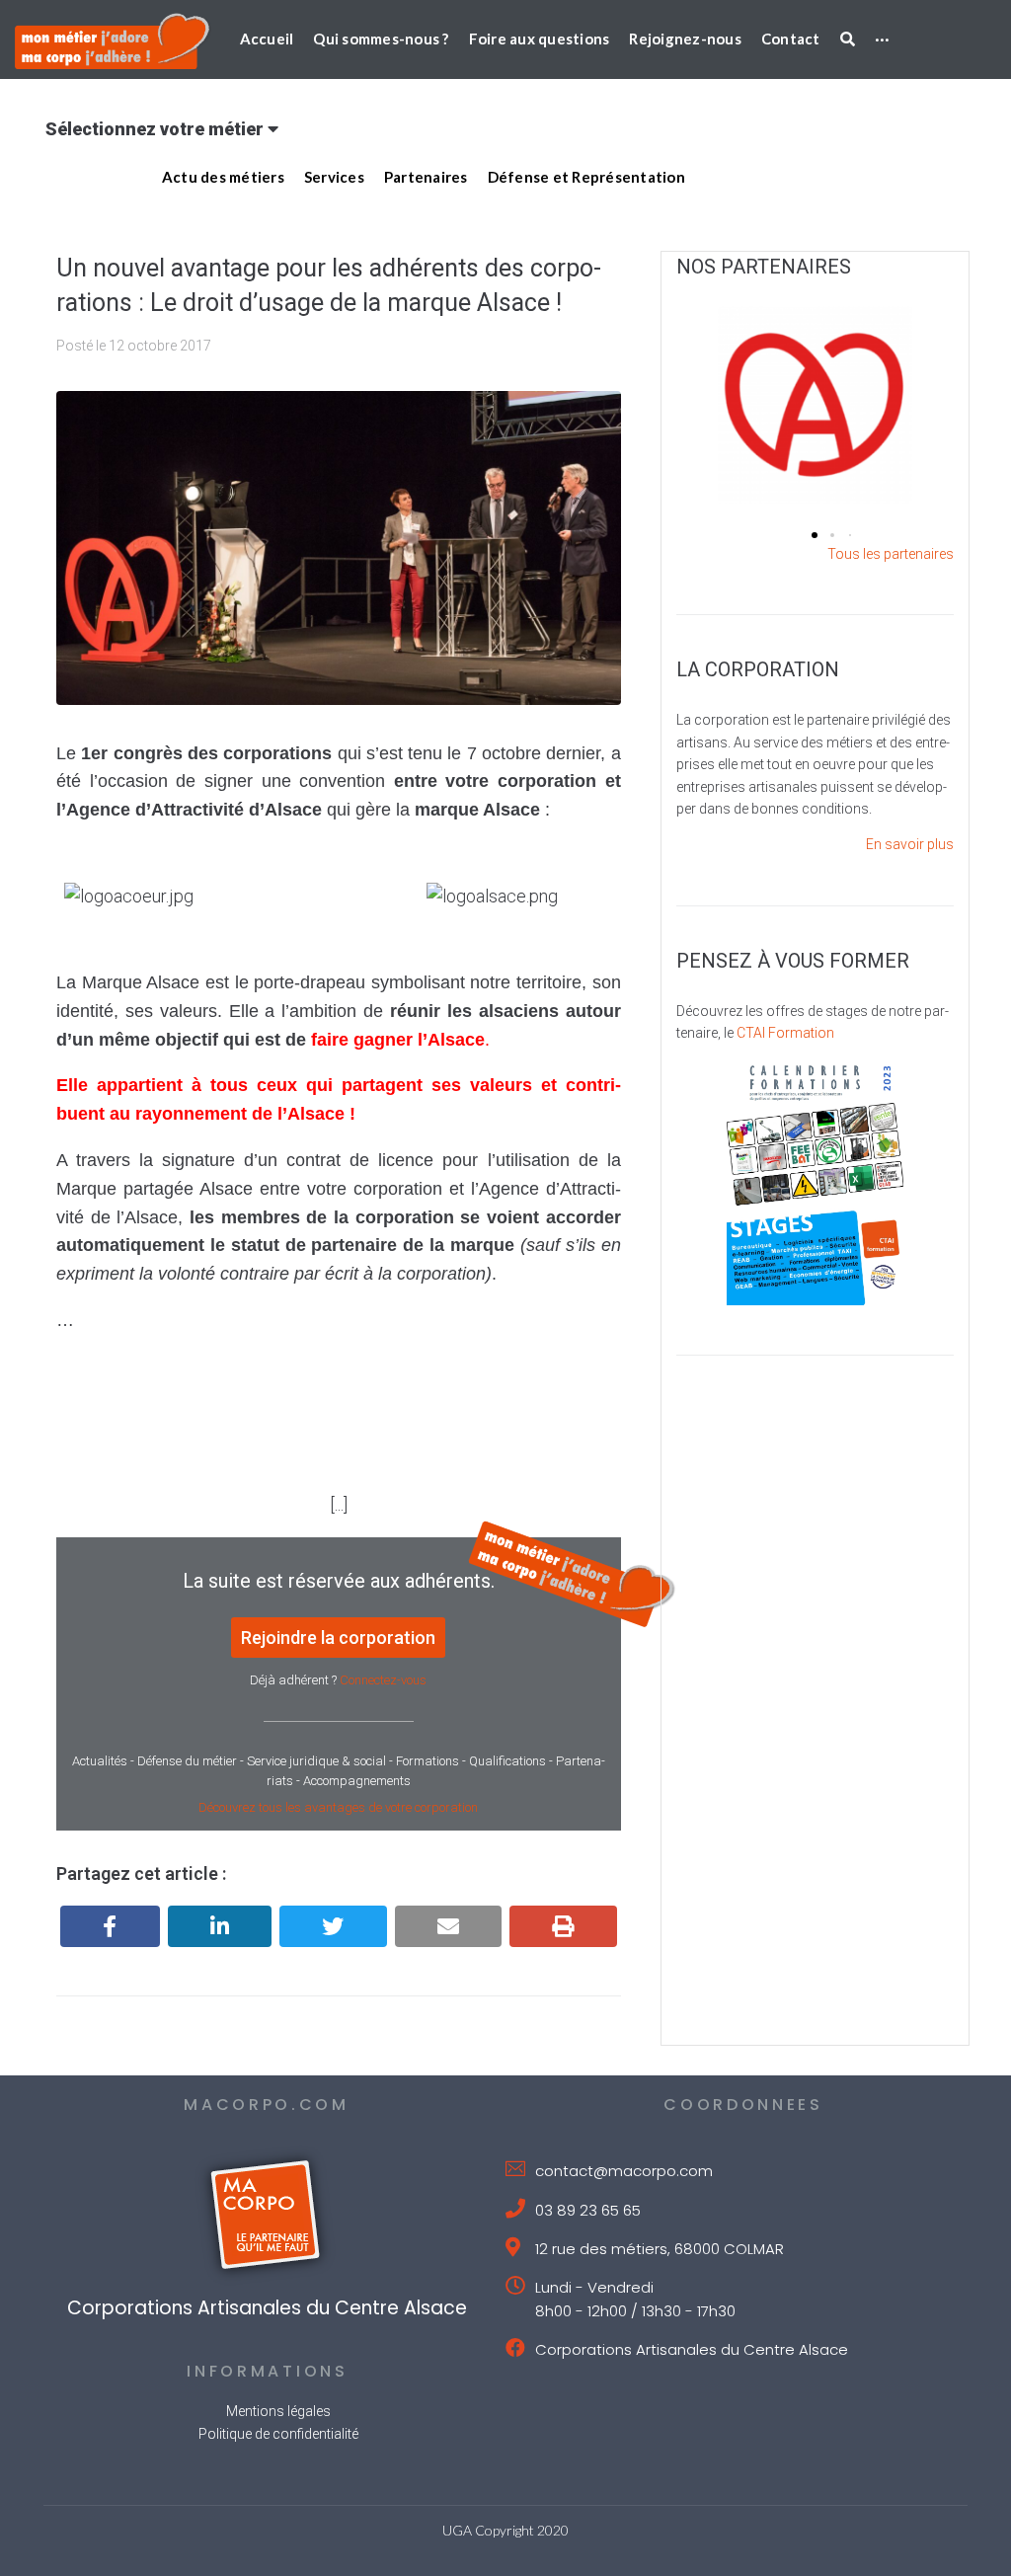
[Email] (449, 1926)
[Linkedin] (220, 1926)
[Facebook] (110, 1926)
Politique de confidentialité (278, 2434)
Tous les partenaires (891, 554)
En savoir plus (910, 844)
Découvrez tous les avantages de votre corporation (338, 1807)
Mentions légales (278, 2411)
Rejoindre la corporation (338, 1638)
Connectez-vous (383, 1680)
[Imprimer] (563, 1926)
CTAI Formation (785, 1033)
